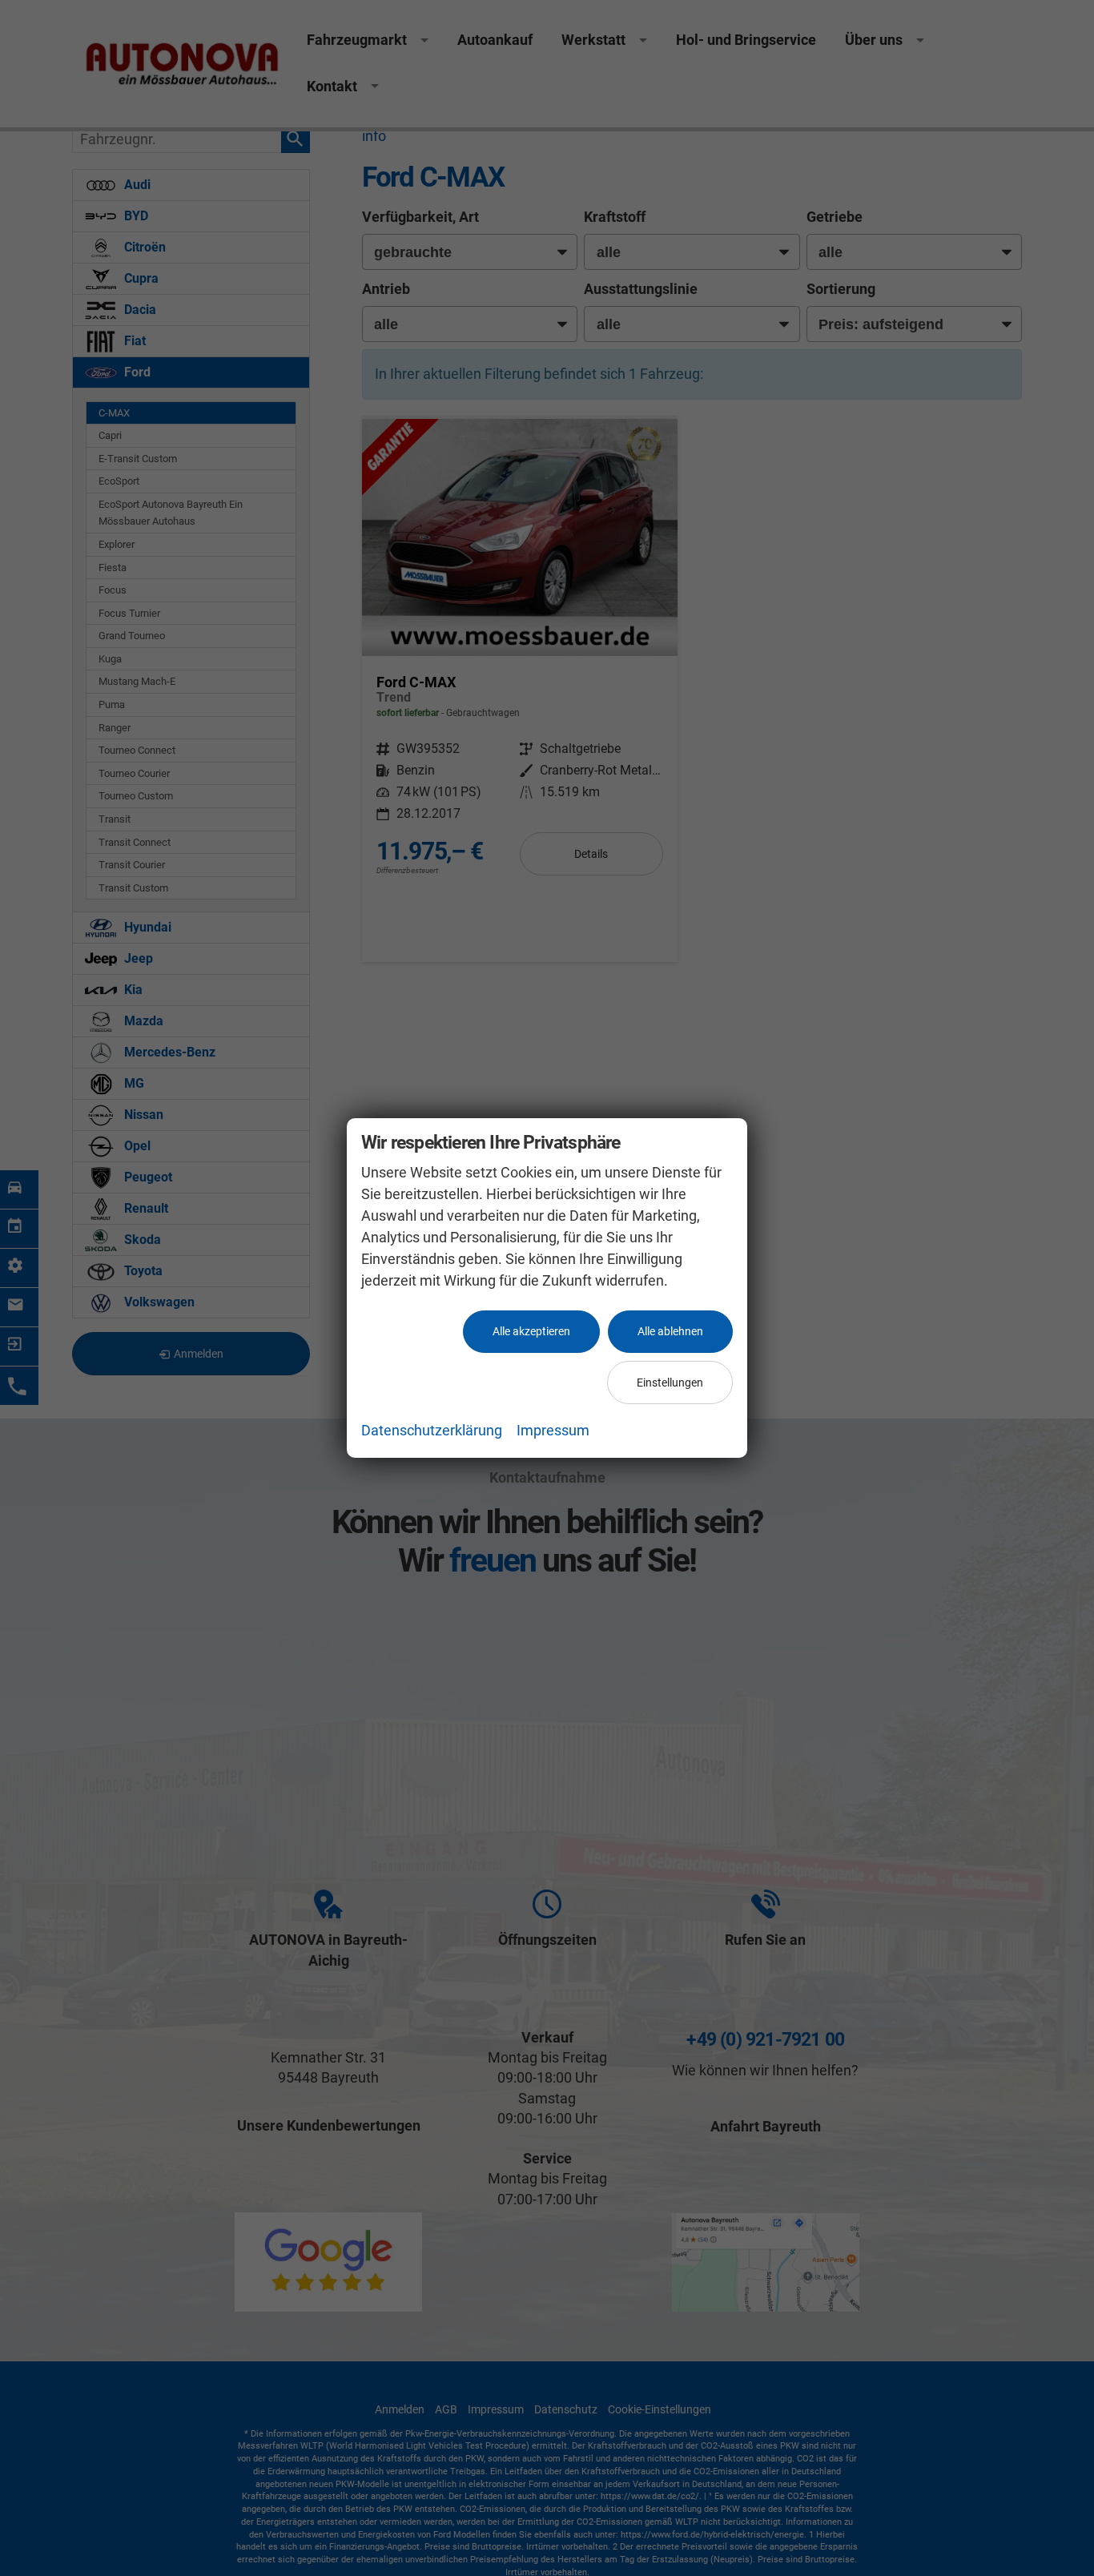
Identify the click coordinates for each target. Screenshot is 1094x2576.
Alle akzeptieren (531, 1331)
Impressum (553, 1430)
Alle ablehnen (670, 1331)
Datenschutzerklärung (432, 1430)
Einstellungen (670, 1383)
